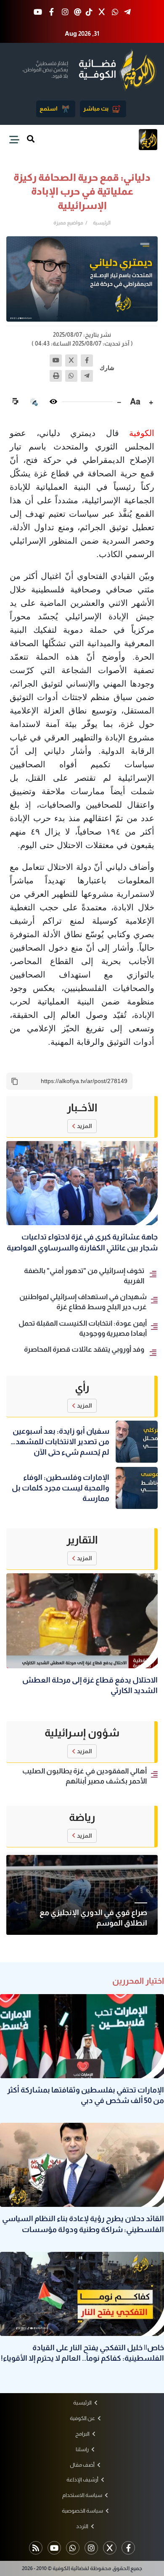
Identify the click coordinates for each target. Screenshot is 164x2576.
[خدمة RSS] (36, 2548)
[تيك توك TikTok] (89, 12)
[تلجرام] (87, 376)
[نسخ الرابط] (15, 1081)
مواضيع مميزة (68, 223)
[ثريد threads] (78, 12)
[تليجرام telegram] (127, 12)
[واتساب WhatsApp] (115, 12)
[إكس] (71, 361)
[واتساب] (71, 376)
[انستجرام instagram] (65, 12)
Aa (135, 402)
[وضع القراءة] (53, 402)
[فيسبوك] (87, 361)
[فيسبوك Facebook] (52, 12)
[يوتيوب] (56, 361)
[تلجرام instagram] (91, 2548)
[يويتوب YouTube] (38, 12)
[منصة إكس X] (102, 12)
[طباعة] (56, 376)
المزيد (85, 1126)
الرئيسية (102, 223)
